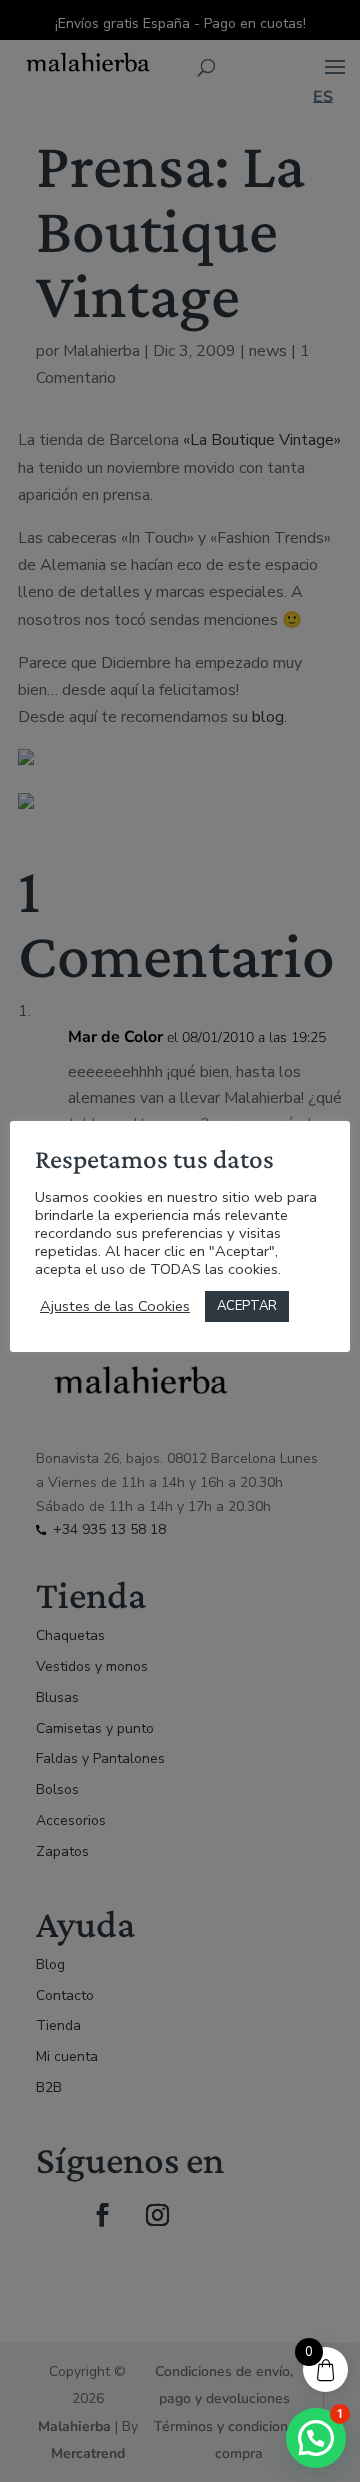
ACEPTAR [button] (247, 1306)
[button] (316, 2438)
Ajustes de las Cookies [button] (115, 1306)
